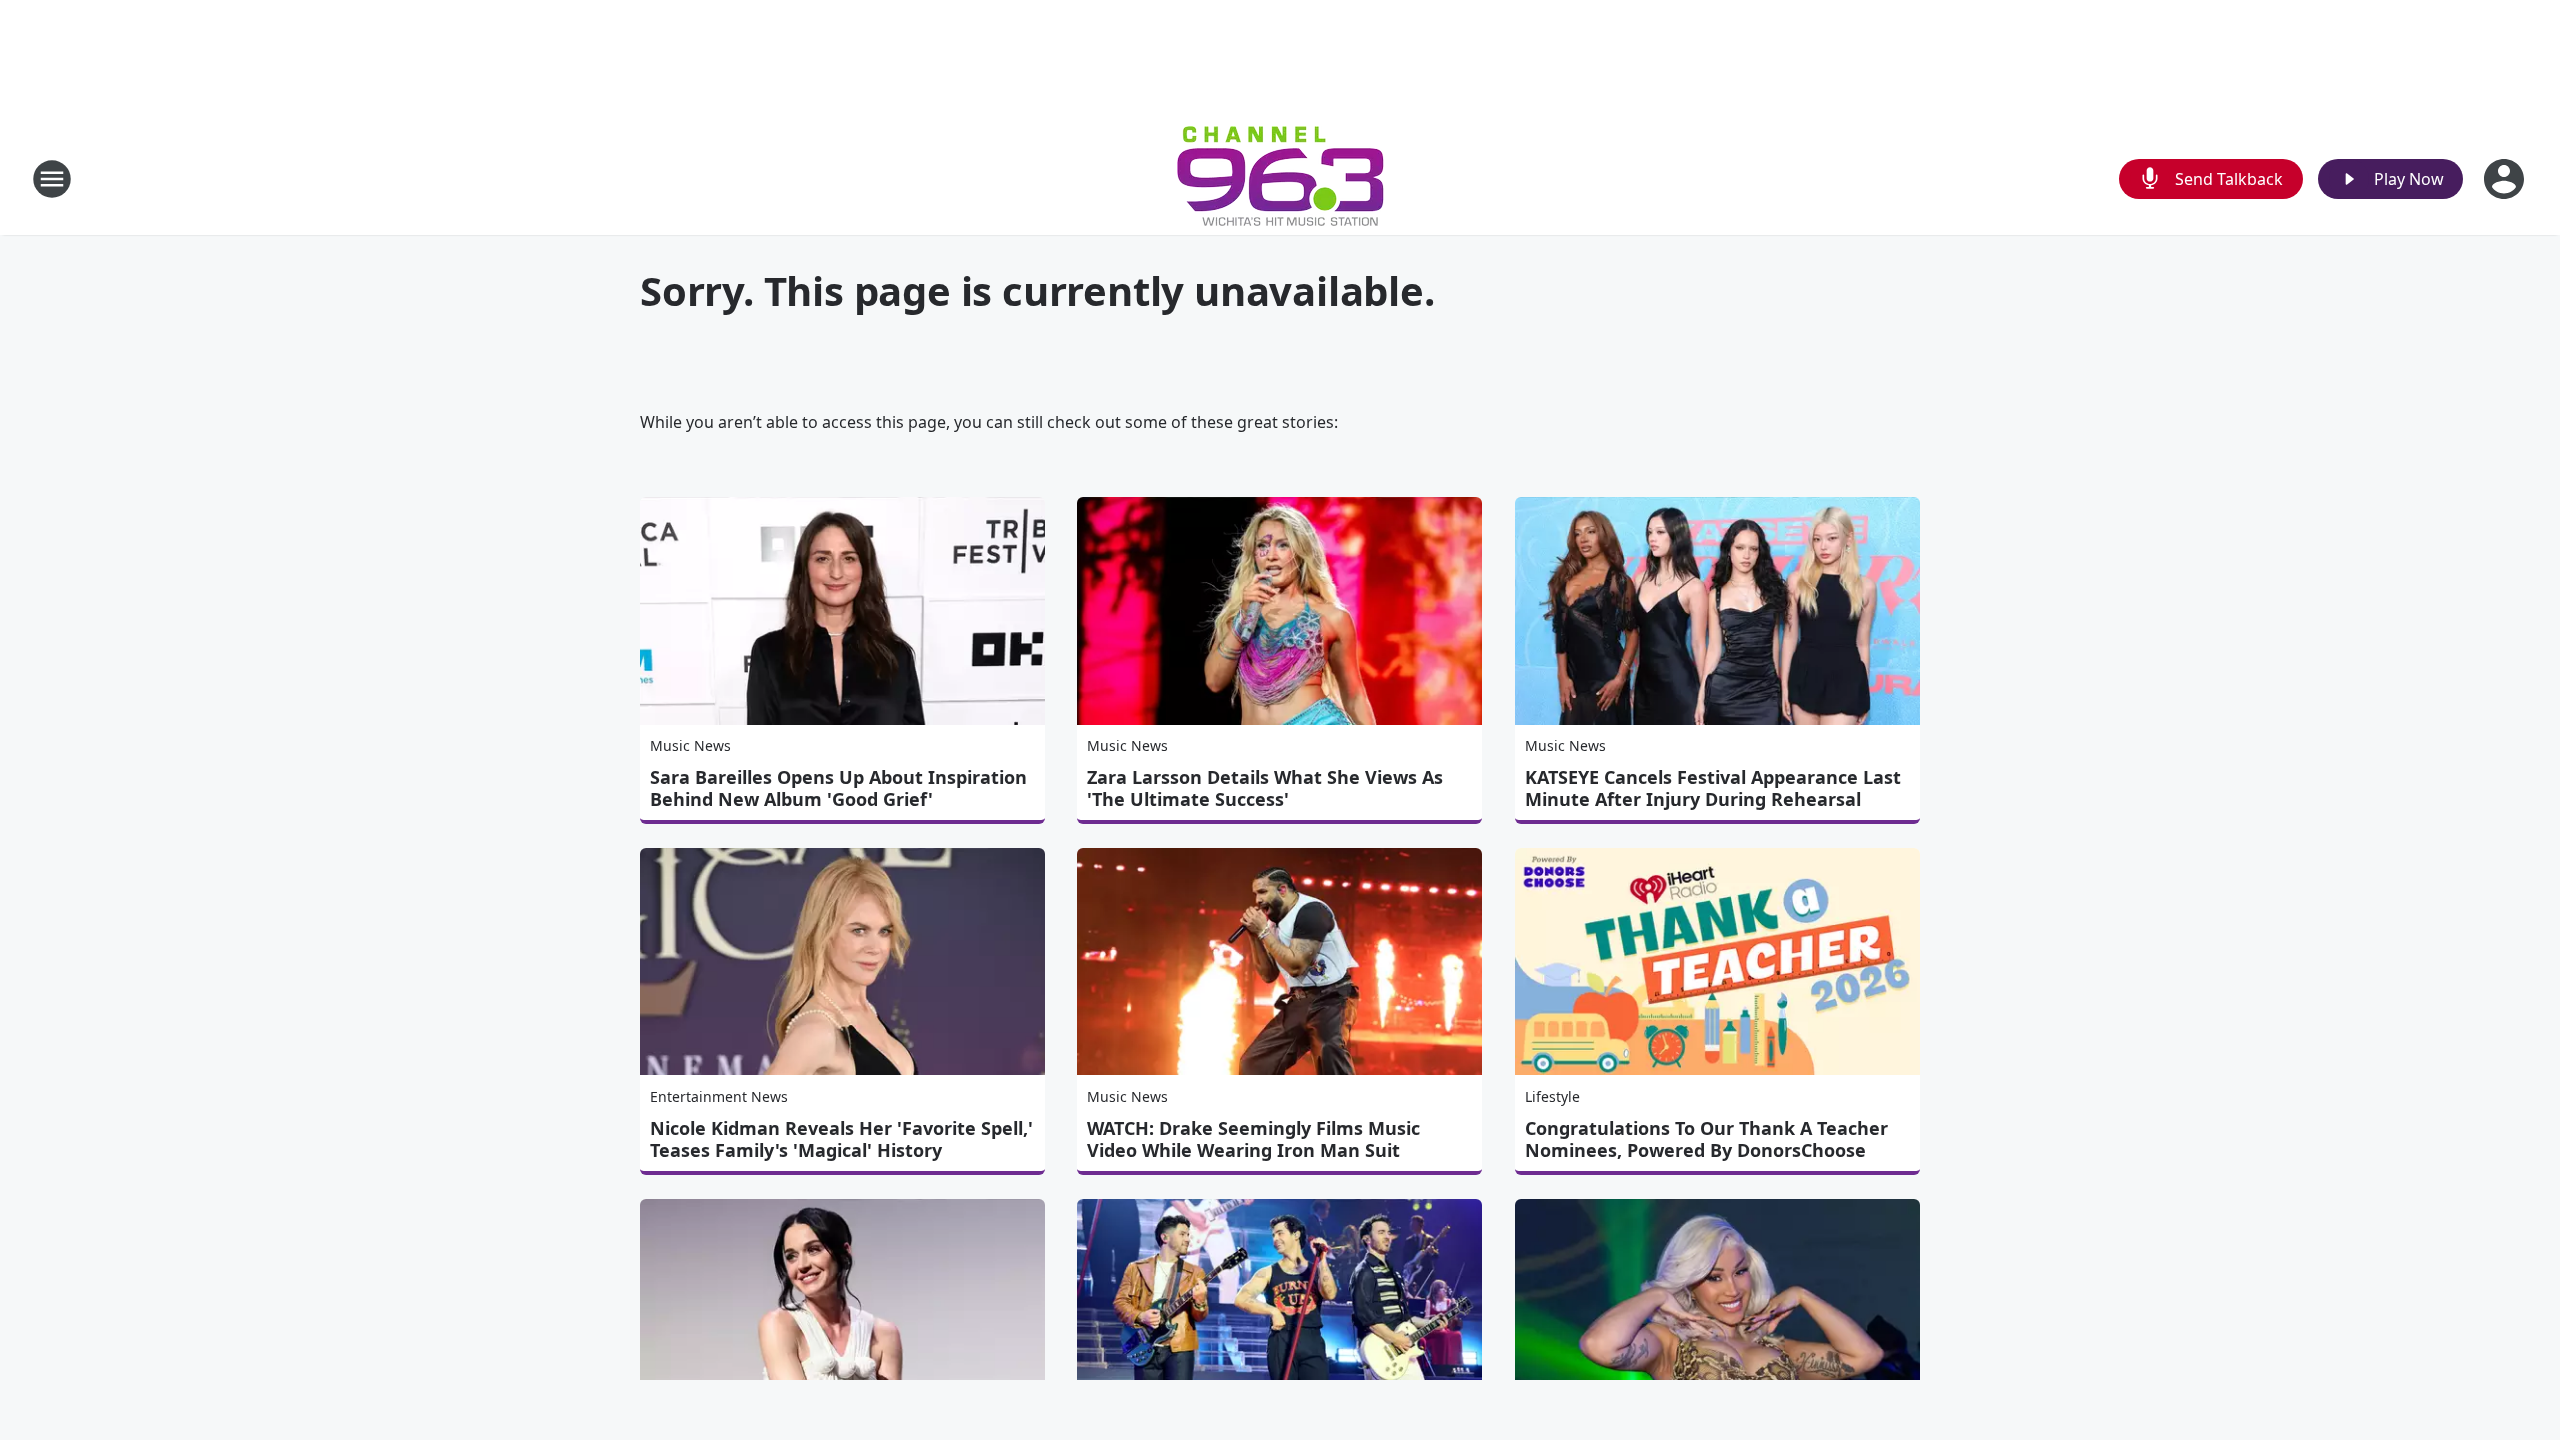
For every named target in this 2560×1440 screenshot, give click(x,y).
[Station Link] (1280, 178)
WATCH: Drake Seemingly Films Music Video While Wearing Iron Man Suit (1253, 1139)
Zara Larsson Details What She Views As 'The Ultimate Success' (1265, 788)
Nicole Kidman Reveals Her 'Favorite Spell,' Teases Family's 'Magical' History (841, 1139)
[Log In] (2506, 179)
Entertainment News (719, 1096)
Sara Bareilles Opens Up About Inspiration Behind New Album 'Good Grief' (838, 788)
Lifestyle (1552, 1096)
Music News (690, 745)
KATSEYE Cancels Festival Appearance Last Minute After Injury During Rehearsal (1713, 788)
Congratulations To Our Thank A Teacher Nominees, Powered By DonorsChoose (1706, 1139)
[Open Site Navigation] (52, 179)
